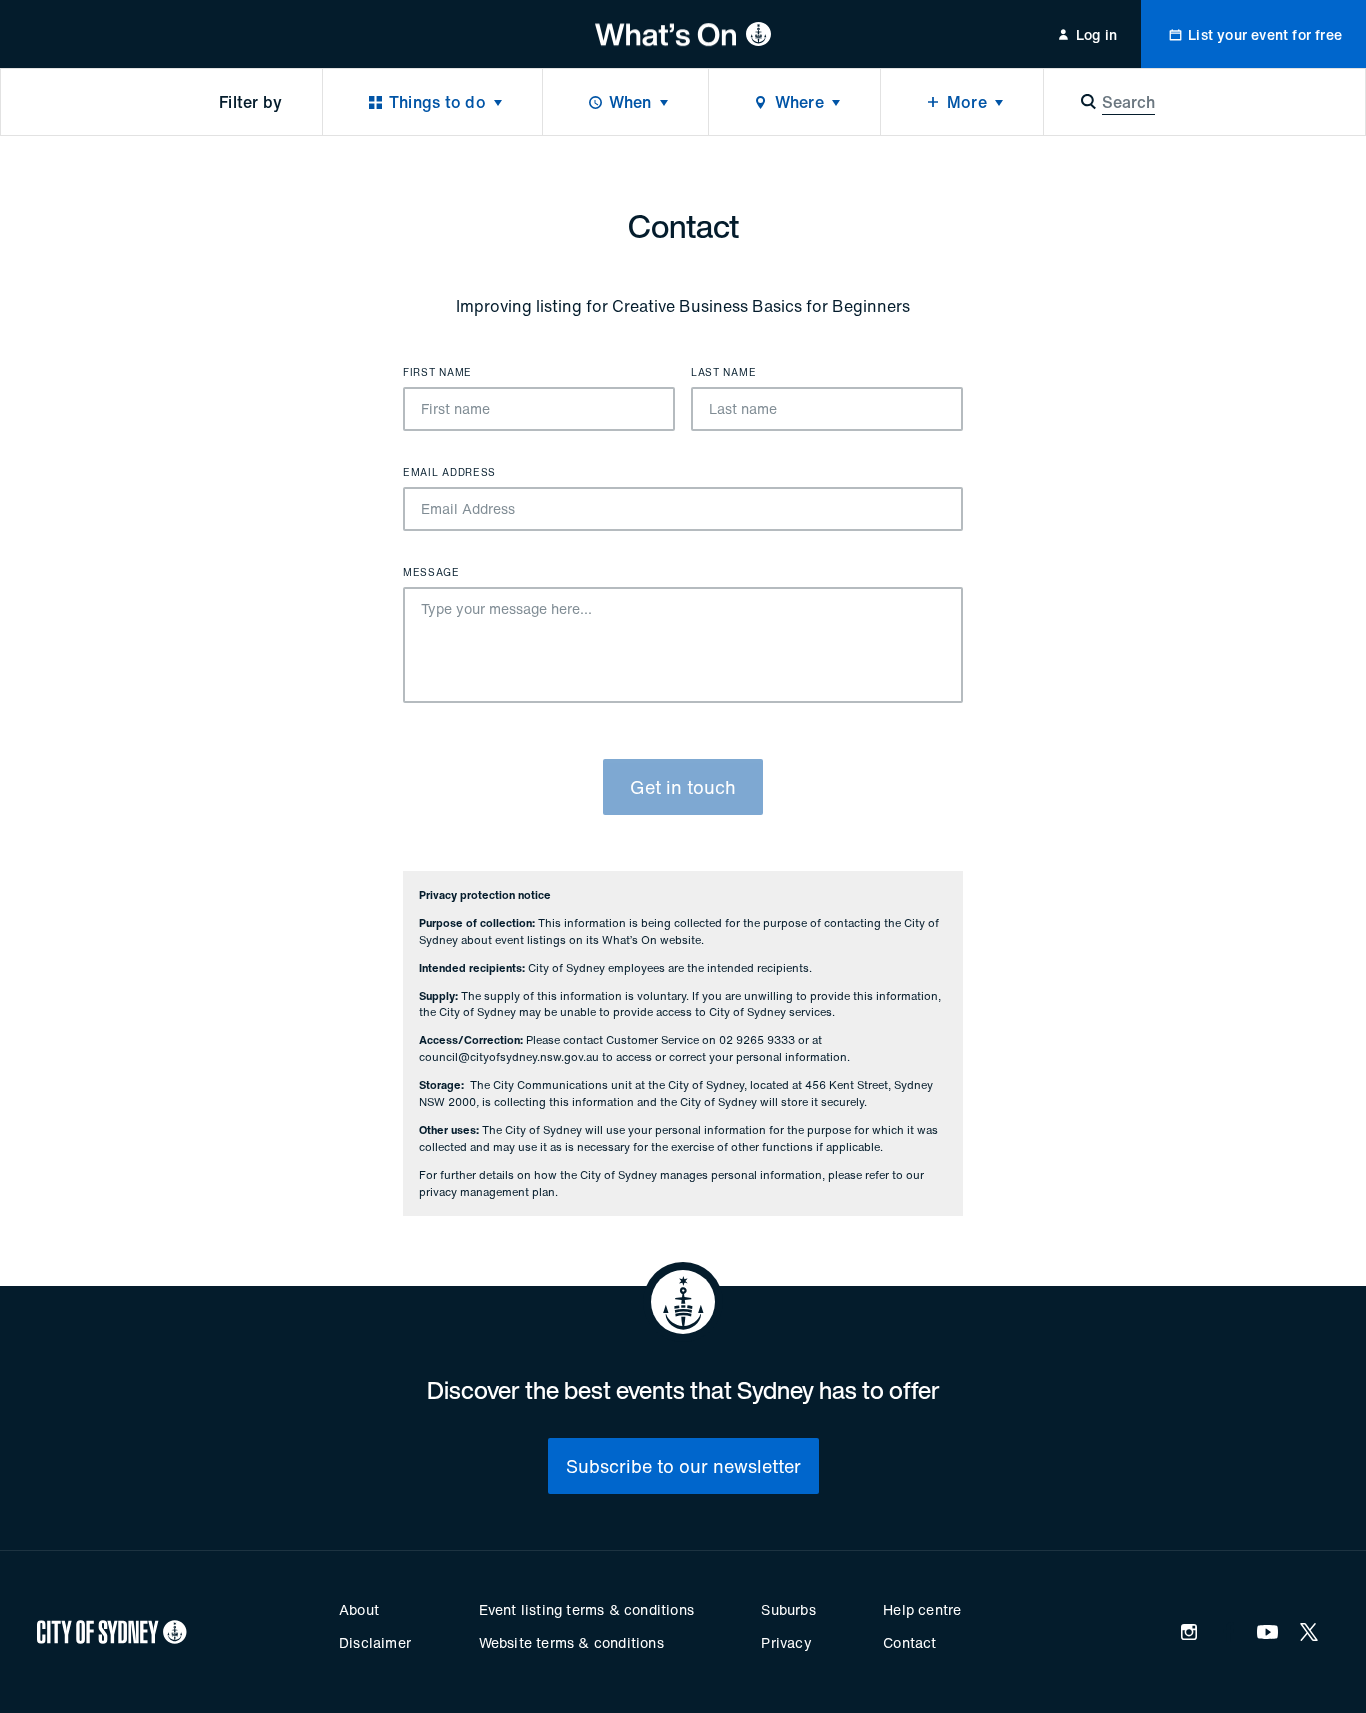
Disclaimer (375, 1642)
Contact (909, 1642)
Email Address (449, 473)
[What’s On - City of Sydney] (683, 34)
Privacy (786, 1642)
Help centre (922, 1609)
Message (431, 573)
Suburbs (788, 1609)
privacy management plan (487, 1192)
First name (437, 373)
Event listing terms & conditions (586, 1609)
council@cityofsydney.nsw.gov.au (509, 1057)
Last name (723, 373)
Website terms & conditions (571, 1642)
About (359, 1609)
